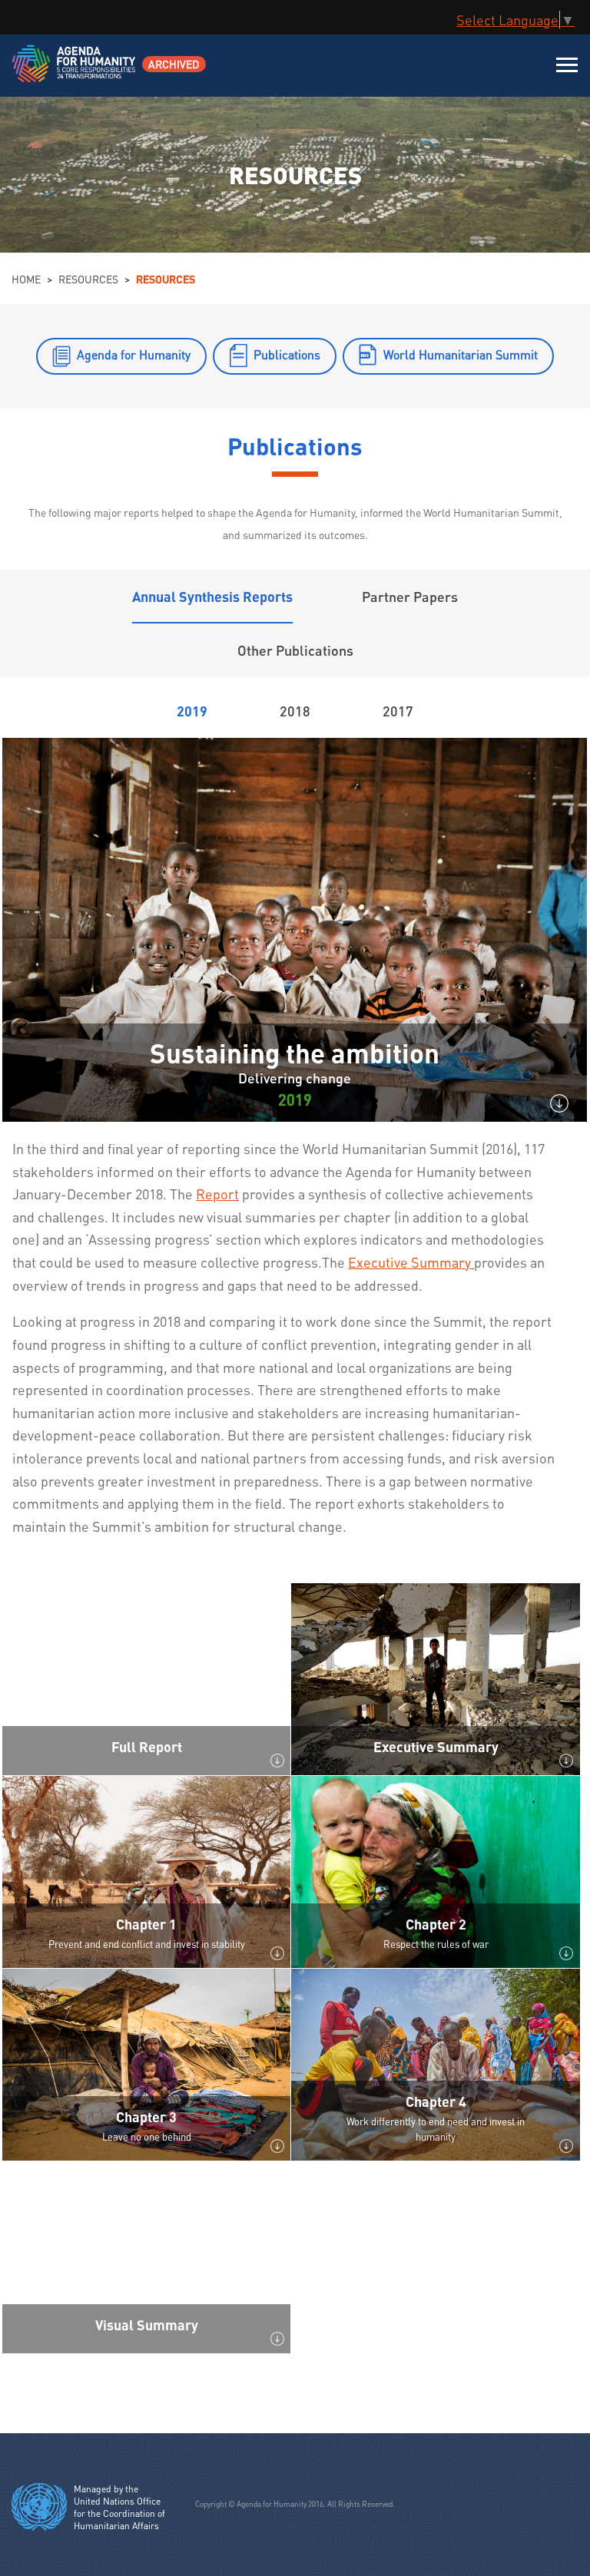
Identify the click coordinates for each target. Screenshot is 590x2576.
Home (26, 279)
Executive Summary (411, 1262)
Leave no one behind (147, 2136)
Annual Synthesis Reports (212, 596)
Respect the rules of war (436, 1944)
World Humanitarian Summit (461, 354)
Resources (88, 279)
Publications (287, 354)
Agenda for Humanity (134, 354)
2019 (192, 711)
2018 (295, 711)
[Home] (75, 73)
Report (217, 1194)
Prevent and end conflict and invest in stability (147, 1944)
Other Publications (295, 650)
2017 (398, 711)
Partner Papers (410, 596)
